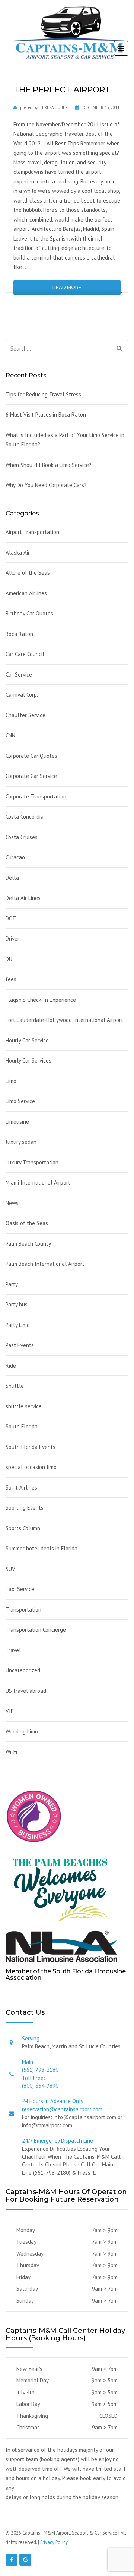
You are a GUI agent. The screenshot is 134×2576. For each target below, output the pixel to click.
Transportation (23, 1609)
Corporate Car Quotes (31, 756)
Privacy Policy (54, 2542)
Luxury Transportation (32, 1162)
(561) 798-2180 (40, 2070)
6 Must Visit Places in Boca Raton (46, 415)
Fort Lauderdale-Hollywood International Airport (64, 1020)
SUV (10, 1569)
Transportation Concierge (36, 1630)
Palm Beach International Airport (45, 1264)
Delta (12, 878)
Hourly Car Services (28, 1060)
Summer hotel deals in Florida (42, 1548)
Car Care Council (25, 654)
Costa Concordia (25, 817)
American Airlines (26, 593)
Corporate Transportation (36, 796)
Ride (11, 1366)
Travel (13, 1650)
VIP (10, 1711)
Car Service (19, 674)
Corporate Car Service (31, 776)
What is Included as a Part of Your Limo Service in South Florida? (65, 440)
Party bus (17, 1304)
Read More (67, 287)
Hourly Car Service (27, 1040)
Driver (12, 939)
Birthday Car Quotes (29, 613)
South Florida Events (31, 1447)
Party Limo (18, 1325)
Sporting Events (25, 1508)
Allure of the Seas (28, 573)
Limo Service (20, 1101)
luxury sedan (21, 1142)
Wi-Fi (11, 1752)
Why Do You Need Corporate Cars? (46, 485)
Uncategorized (23, 1670)
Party (12, 1284)
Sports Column (23, 1528)
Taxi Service (20, 1589)
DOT (11, 918)
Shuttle (15, 1386)
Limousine (17, 1122)
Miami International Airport (38, 1182)
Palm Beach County (28, 1244)
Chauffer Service (25, 715)
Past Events (20, 1345)
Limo (11, 1081)
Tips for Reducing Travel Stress (43, 394)
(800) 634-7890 (40, 2086)
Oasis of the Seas (27, 1223)
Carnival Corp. (22, 695)
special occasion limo (31, 1467)
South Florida (22, 1426)
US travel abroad (26, 1691)
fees (11, 979)
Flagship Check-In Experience (41, 1000)
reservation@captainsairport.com (62, 2109)
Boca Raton (19, 634)
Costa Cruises (22, 837)
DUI (10, 959)
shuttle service (24, 1406)
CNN (10, 735)
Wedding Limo (22, 1731)
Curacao (15, 857)
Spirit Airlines (21, 1488)
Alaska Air (18, 553)
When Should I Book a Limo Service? (49, 465)
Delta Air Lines (23, 898)
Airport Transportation (32, 532)
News (12, 1203)
